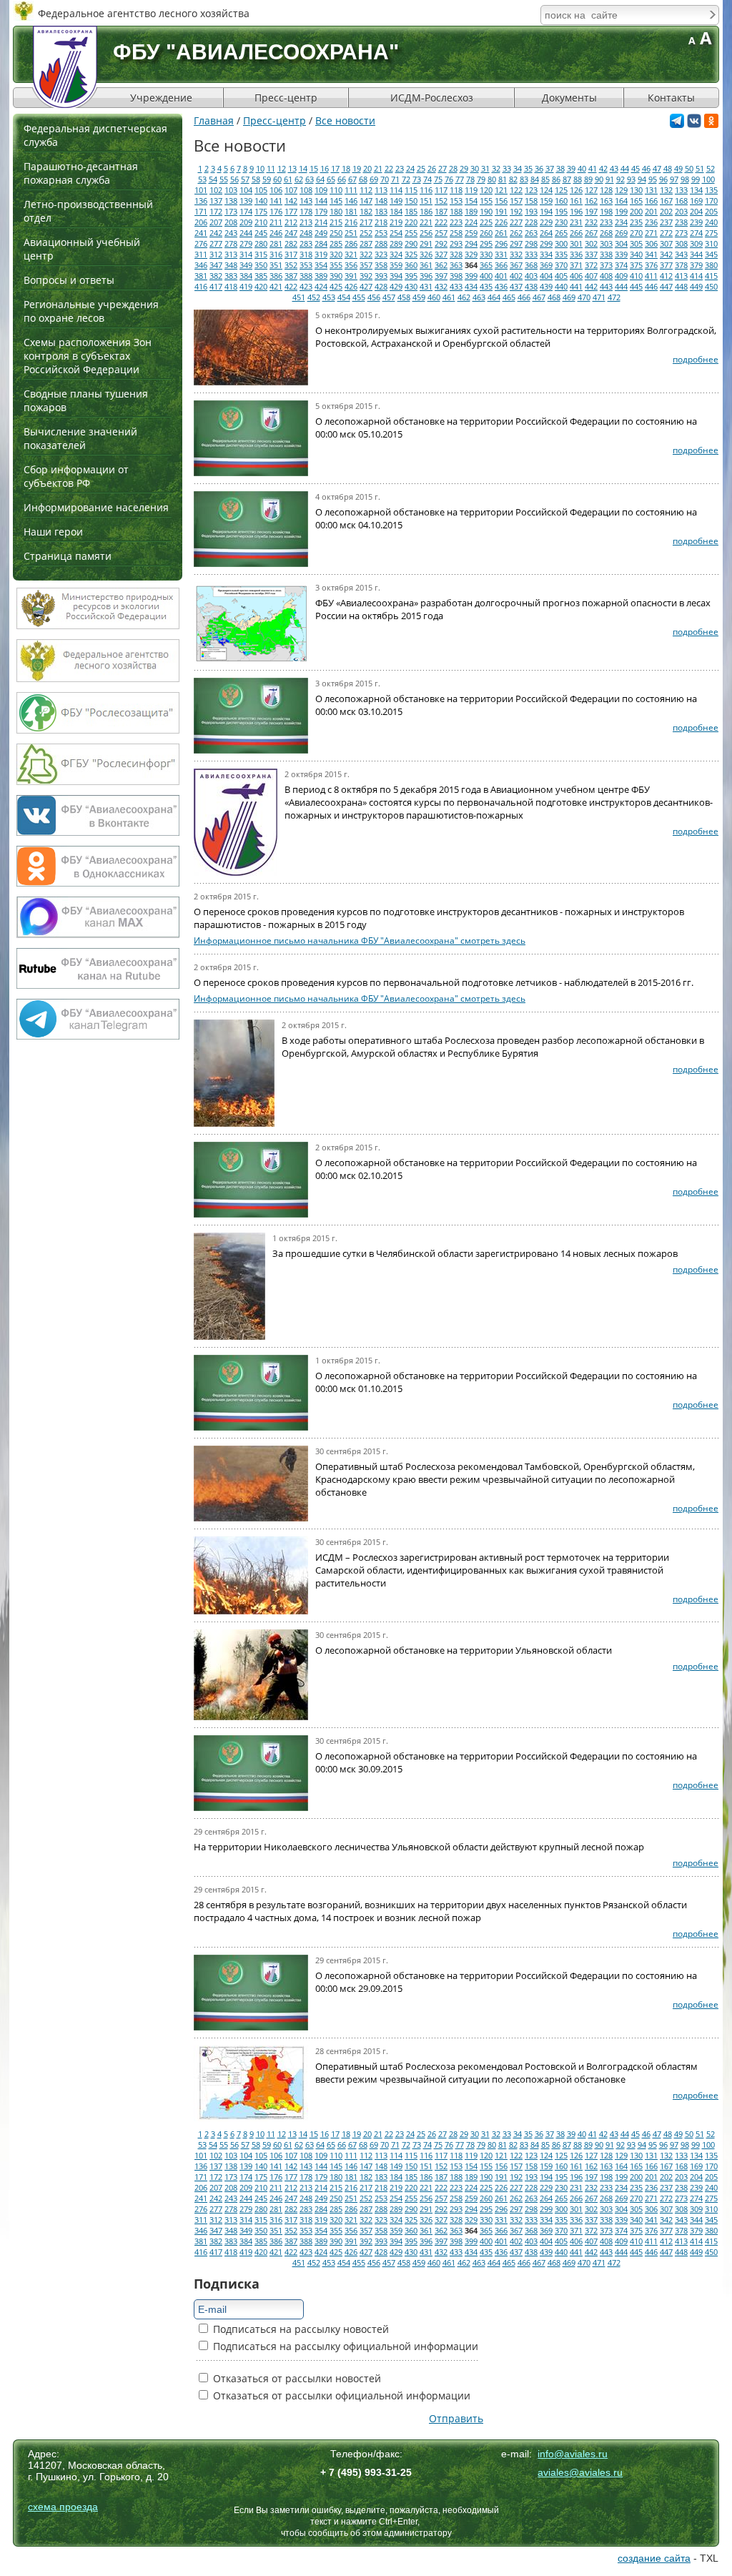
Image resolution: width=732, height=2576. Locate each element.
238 (681, 222)
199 (621, 211)
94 (642, 179)
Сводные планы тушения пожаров (86, 400)
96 (663, 179)
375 (636, 265)
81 (503, 179)
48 (668, 168)
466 (524, 297)
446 (651, 286)
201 (651, 211)
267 (591, 233)
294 (471, 243)
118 (456, 190)
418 (231, 286)
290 (411, 243)
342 (666, 254)
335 (561, 254)
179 (321, 211)
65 (331, 179)
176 (276, 211)
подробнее (696, 359)
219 (396, 222)
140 (261, 201)
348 (231, 265)
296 (501, 243)
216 (351, 222)
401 (501, 276)
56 (234, 179)
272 (666, 233)
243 (231, 233)
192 (516, 211)
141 (276, 201)
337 (591, 254)
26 (432, 168)
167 (666, 201)
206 (201, 222)
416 (201, 286)
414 (696, 276)
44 (625, 168)
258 (456, 233)
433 (456, 286)
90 (599, 179)
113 (381, 190)
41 (593, 168)
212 (291, 222)
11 (271, 168)
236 (651, 222)
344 (696, 254)
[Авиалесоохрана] (65, 67)
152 (441, 201)
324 (396, 254)
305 (636, 243)
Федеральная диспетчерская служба (95, 135)
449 (696, 286)
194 (546, 211)
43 (614, 168)
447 (666, 286)
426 (351, 286)
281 (276, 243)
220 (411, 222)
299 (546, 243)
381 (201, 276)
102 (216, 190)
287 (366, 243)
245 (261, 233)
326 (426, 254)
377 (666, 265)
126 (576, 190)
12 (282, 168)
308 (681, 243)
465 (509, 297)
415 (711, 276)
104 (246, 190)
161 (576, 201)
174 (246, 211)
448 (681, 286)
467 (539, 297)
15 (314, 168)
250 (336, 233)
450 (711, 286)
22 (389, 168)
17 (335, 168)
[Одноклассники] (711, 124)
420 (261, 286)
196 (576, 211)
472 (614, 297)
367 (516, 265)
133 (681, 190)
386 (276, 276)
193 (531, 211)
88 (578, 179)
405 (561, 276)
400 (486, 276)
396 (426, 276)
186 (426, 211)
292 (441, 243)
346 (201, 265)
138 (231, 201)
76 (449, 179)
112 (366, 190)
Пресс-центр (286, 98)
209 (246, 222)
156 (501, 201)
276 (201, 243)
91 (610, 179)
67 (352, 179)
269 (621, 233)
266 (576, 233)
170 (711, 201)
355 (336, 265)
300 (561, 243)
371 (576, 265)
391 (351, 276)
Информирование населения (96, 507)
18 (346, 168)
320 (336, 254)
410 (636, 276)
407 (591, 276)
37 (550, 168)
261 (501, 233)
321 (351, 254)
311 (201, 254)
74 (427, 179)
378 (681, 265)
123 (531, 190)
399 (471, 276)
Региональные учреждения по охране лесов (91, 311)
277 (216, 243)
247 (291, 233)
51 (700, 168)
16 (325, 168)
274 (696, 233)
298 (531, 243)
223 (456, 222)
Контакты (671, 98)
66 (342, 179)
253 (381, 233)
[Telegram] (677, 124)
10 (260, 168)
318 (306, 254)
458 (404, 297)
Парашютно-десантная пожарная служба (81, 173)
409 (621, 276)
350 (261, 265)
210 (261, 222)
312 (216, 254)
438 (531, 286)
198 (606, 211)
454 (344, 297)
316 (276, 254)
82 (513, 179)
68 (363, 179)
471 (599, 297)
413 (681, 276)
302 (591, 243)
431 (426, 286)
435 (486, 286)
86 (556, 179)
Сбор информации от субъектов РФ (76, 476)
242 (216, 233)
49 (678, 168)
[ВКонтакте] (694, 124)
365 (486, 265)
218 (381, 222)
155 (486, 201)
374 (621, 265)
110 (336, 190)
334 (546, 254)
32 (496, 168)
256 (426, 233)
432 (441, 286)
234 (621, 222)
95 (653, 179)
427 (366, 286)
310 (711, 243)
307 (666, 243)
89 (588, 179)
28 (453, 168)
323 (381, 254)
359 (396, 265)
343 (681, 254)
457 (389, 297)
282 (291, 243)
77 (460, 179)
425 (336, 286)
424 (321, 286)
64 (320, 179)
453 (329, 297)
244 (246, 233)
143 (306, 201)
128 (606, 190)
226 (501, 222)
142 (291, 201)
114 (396, 190)
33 (507, 168)
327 (441, 254)
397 (441, 276)
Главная (214, 120)
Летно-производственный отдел (88, 211)
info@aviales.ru (573, 2454)
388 (306, 276)
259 (471, 233)
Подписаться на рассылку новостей (300, 2329)
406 (576, 276)
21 (378, 168)
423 (306, 286)
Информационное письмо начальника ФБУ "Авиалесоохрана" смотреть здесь (360, 941)
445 (636, 286)
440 (561, 286)
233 (606, 222)
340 (636, 254)
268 (606, 233)
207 (216, 222)
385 (261, 276)
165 (636, 201)
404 (546, 276)
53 (202, 179)
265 (561, 233)
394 (396, 276)
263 (531, 233)
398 (456, 276)
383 (231, 276)
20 (367, 168)
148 (381, 201)
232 (591, 222)
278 (231, 243)
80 (492, 179)
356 (351, 265)
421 (276, 286)
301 (576, 243)
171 (201, 211)
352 (291, 265)
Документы (569, 98)
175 (261, 211)
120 (486, 190)
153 (456, 201)
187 (441, 211)
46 (646, 168)
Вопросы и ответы (69, 280)
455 (359, 297)
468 (554, 297)
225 (486, 222)
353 (306, 265)
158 (531, 201)
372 (591, 265)
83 (524, 179)
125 (561, 190)
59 (267, 179)
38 (560, 168)
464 (494, 297)
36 (539, 168)
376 (651, 265)
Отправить (456, 2418)
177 (291, 211)
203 (681, 211)
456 (374, 297)
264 (546, 233)
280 (261, 243)
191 (501, 211)
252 (366, 233)
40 (582, 168)
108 (306, 190)
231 (576, 222)
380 (711, 265)
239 (696, 222)
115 (411, 190)
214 (321, 222)
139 (246, 201)
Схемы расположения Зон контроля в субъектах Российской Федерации (88, 356)
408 (606, 276)
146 (351, 201)
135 (711, 190)
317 (291, 254)
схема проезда (63, 2507)
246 (276, 233)
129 (621, 190)
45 (635, 168)
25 (421, 168)
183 (381, 211)
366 (501, 265)
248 (306, 233)
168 (681, 201)
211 (276, 222)
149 (396, 201)
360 (411, 265)
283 (306, 243)
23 (400, 168)
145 (336, 201)
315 (261, 254)
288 (381, 243)
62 (299, 179)
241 (201, 233)
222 (441, 222)
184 (396, 211)
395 (411, 276)
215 (336, 222)
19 (357, 168)
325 (411, 254)
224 (471, 222)
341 (651, 254)
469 (569, 297)
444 (621, 286)
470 (584, 297)
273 (681, 233)
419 (246, 286)
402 (516, 276)
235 (636, 222)
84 (535, 179)
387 (291, 276)
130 (636, 190)
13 (292, 168)
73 (417, 179)
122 (516, 190)
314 (246, 254)
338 (606, 254)
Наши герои (53, 532)
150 (411, 201)
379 (696, 265)
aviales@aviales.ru (580, 2472)
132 (666, 190)
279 (246, 243)
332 (516, 254)
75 (438, 179)
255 (411, 233)
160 (561, 201)
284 (321, 243)
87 (567, 179)
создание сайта (654, 2558)
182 (366, 211)
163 (606, 201)
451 (299, 297)
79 (481, 179)
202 (666, 211)
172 (216, 211)
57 (245, 179)
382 (216, 276)
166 (651, 201)
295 (486, 243)
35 (528, 168)
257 (441, 233)
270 (636, 233)
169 (696, 201)
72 (406, 179)
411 (651, 276)
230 (561, 222)
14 (303, 168)
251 (351, 233)
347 (216, 265)
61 (288, 179)
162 (591, 201)
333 (531, 254)
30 (475, 168)
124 (546, 190)
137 (216, 201)
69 (374, 179)
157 (516, 201)
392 (366, 276)
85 (545, 179)
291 (426, 243)
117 (441, 190)
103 (231, 190)
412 (666, 276)
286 (351, 243)
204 (696, 211)
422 (291, 286)
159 (546, 201)
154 (471, 201)
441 (576, 286)
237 (666, 222)
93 (631, 179)
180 (336, 211)
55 (224, 179)
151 (426, 201)
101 (201, 190)
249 (321, 233)
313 (231, 254)
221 (426, 222)
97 (674, 179)
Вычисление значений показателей (80, 438)
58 (256, 179)
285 (336, 243)
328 (456, 254)
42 (603, 168)
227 (516, 222)
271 (651, 233)
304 (621, 243)
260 (486, 233)
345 (711, 254)
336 (576, 254)
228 (531, 222)
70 (385, 179)
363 (456, 265)
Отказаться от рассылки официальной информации (340, 2395)
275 (711, 233)
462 (464, 297)
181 (351, 211)
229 (546, 222)
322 (366, 254)
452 (314, 297)
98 (685, 179)
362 (441, 265)
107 (291, 190)
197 (591, 211)
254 (396, 233)
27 (442, 168)
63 (310, 179)
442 (591, 286)
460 (434, 297)
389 (321, 276)
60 (277, 179)
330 (486, 254)
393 (381, 276)
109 (321, 190)
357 (366, 265)
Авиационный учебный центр (82, 249)
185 (411, 211)
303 (606, 243)
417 (216, 286)
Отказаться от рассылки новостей (296, 2378)
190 (486, 211)
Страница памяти (68, 556)
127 (591, 190)
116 (426, 190)
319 (321, 254)
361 (426, 265)
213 (306, 222)
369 (546, 265)
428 (381, 286)
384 (246, 276)
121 (501, 190)
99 (696, 179)
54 (213, 179)
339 (621, 254)
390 (336, 276)
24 (410, 168)
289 (396, 243)
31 (485, 168)
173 (231, 211)
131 (651, 190)
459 (419, 297)
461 (449, 297)
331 (501, 254)
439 (546, 286)
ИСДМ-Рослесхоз (432, 98)
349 (246, 265)
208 (231, 222)
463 (479, 297)
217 (366, 222)
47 (657, 168)
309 (696, 243)
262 (516, 233)
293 (456, 243)
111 (351, 190)
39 (571, 168)
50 (689, 168)
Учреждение (161, 98)
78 (470, 179)
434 (471, 286)
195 (561, 211)
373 (606, 265)
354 (321, 265)
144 (321, 201)
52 (711, 168)
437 (516, 286)
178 (306, 211)
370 (561, 265)
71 (395, 179)
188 (456, 211)
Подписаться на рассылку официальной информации (344, 2346)
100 (708, 179)
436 (501, 286)
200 (636, 211)
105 (261, 190)
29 (464, 168)
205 (711, 211)
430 (411, 286)
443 (606, 286)
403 (531, 276)
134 (696, 190)
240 (711, 222)
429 (396, 286)
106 (276, 190)
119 (471, 190)
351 (276, 265)
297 (516, 243)
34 (518, 168)
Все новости (345, 120)
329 (471, 254)
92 (620, 179)
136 (201, 201)
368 (531, 265)
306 (651, 243)
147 (366, 201)
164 (621, 201)
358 (381, 265)
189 (471, 211)
